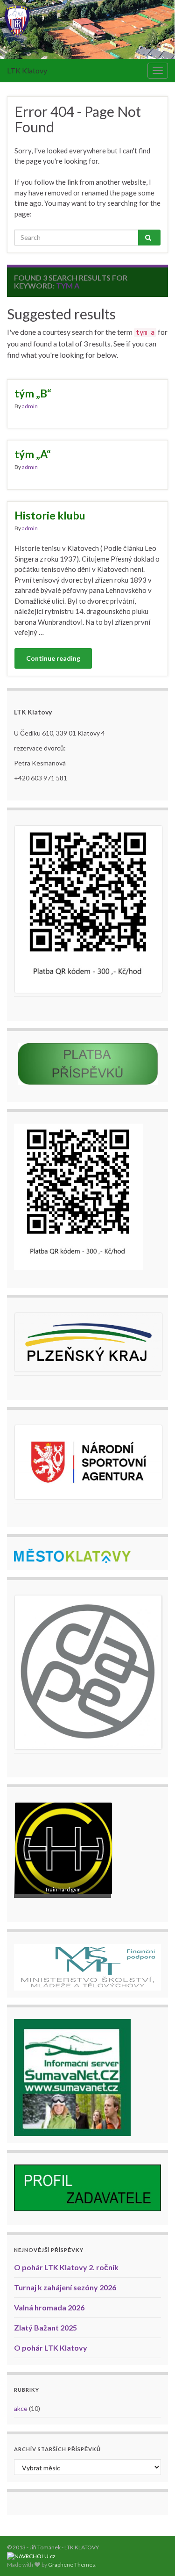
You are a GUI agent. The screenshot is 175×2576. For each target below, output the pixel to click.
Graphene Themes (72, 2565)
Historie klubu (50, 515)
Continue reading (53, 658)
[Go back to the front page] (87, 29)
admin (30, 406)
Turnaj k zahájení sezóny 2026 (65, 2287)
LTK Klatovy (27, 70)
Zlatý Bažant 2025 (45, 2327)
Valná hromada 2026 (49, 2307)
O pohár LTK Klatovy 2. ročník (66, 2267)
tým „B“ (33, 393)
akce (21, 2408)
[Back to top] (154, 2555)
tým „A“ (33, 454)
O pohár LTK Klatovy (51, 2348)
